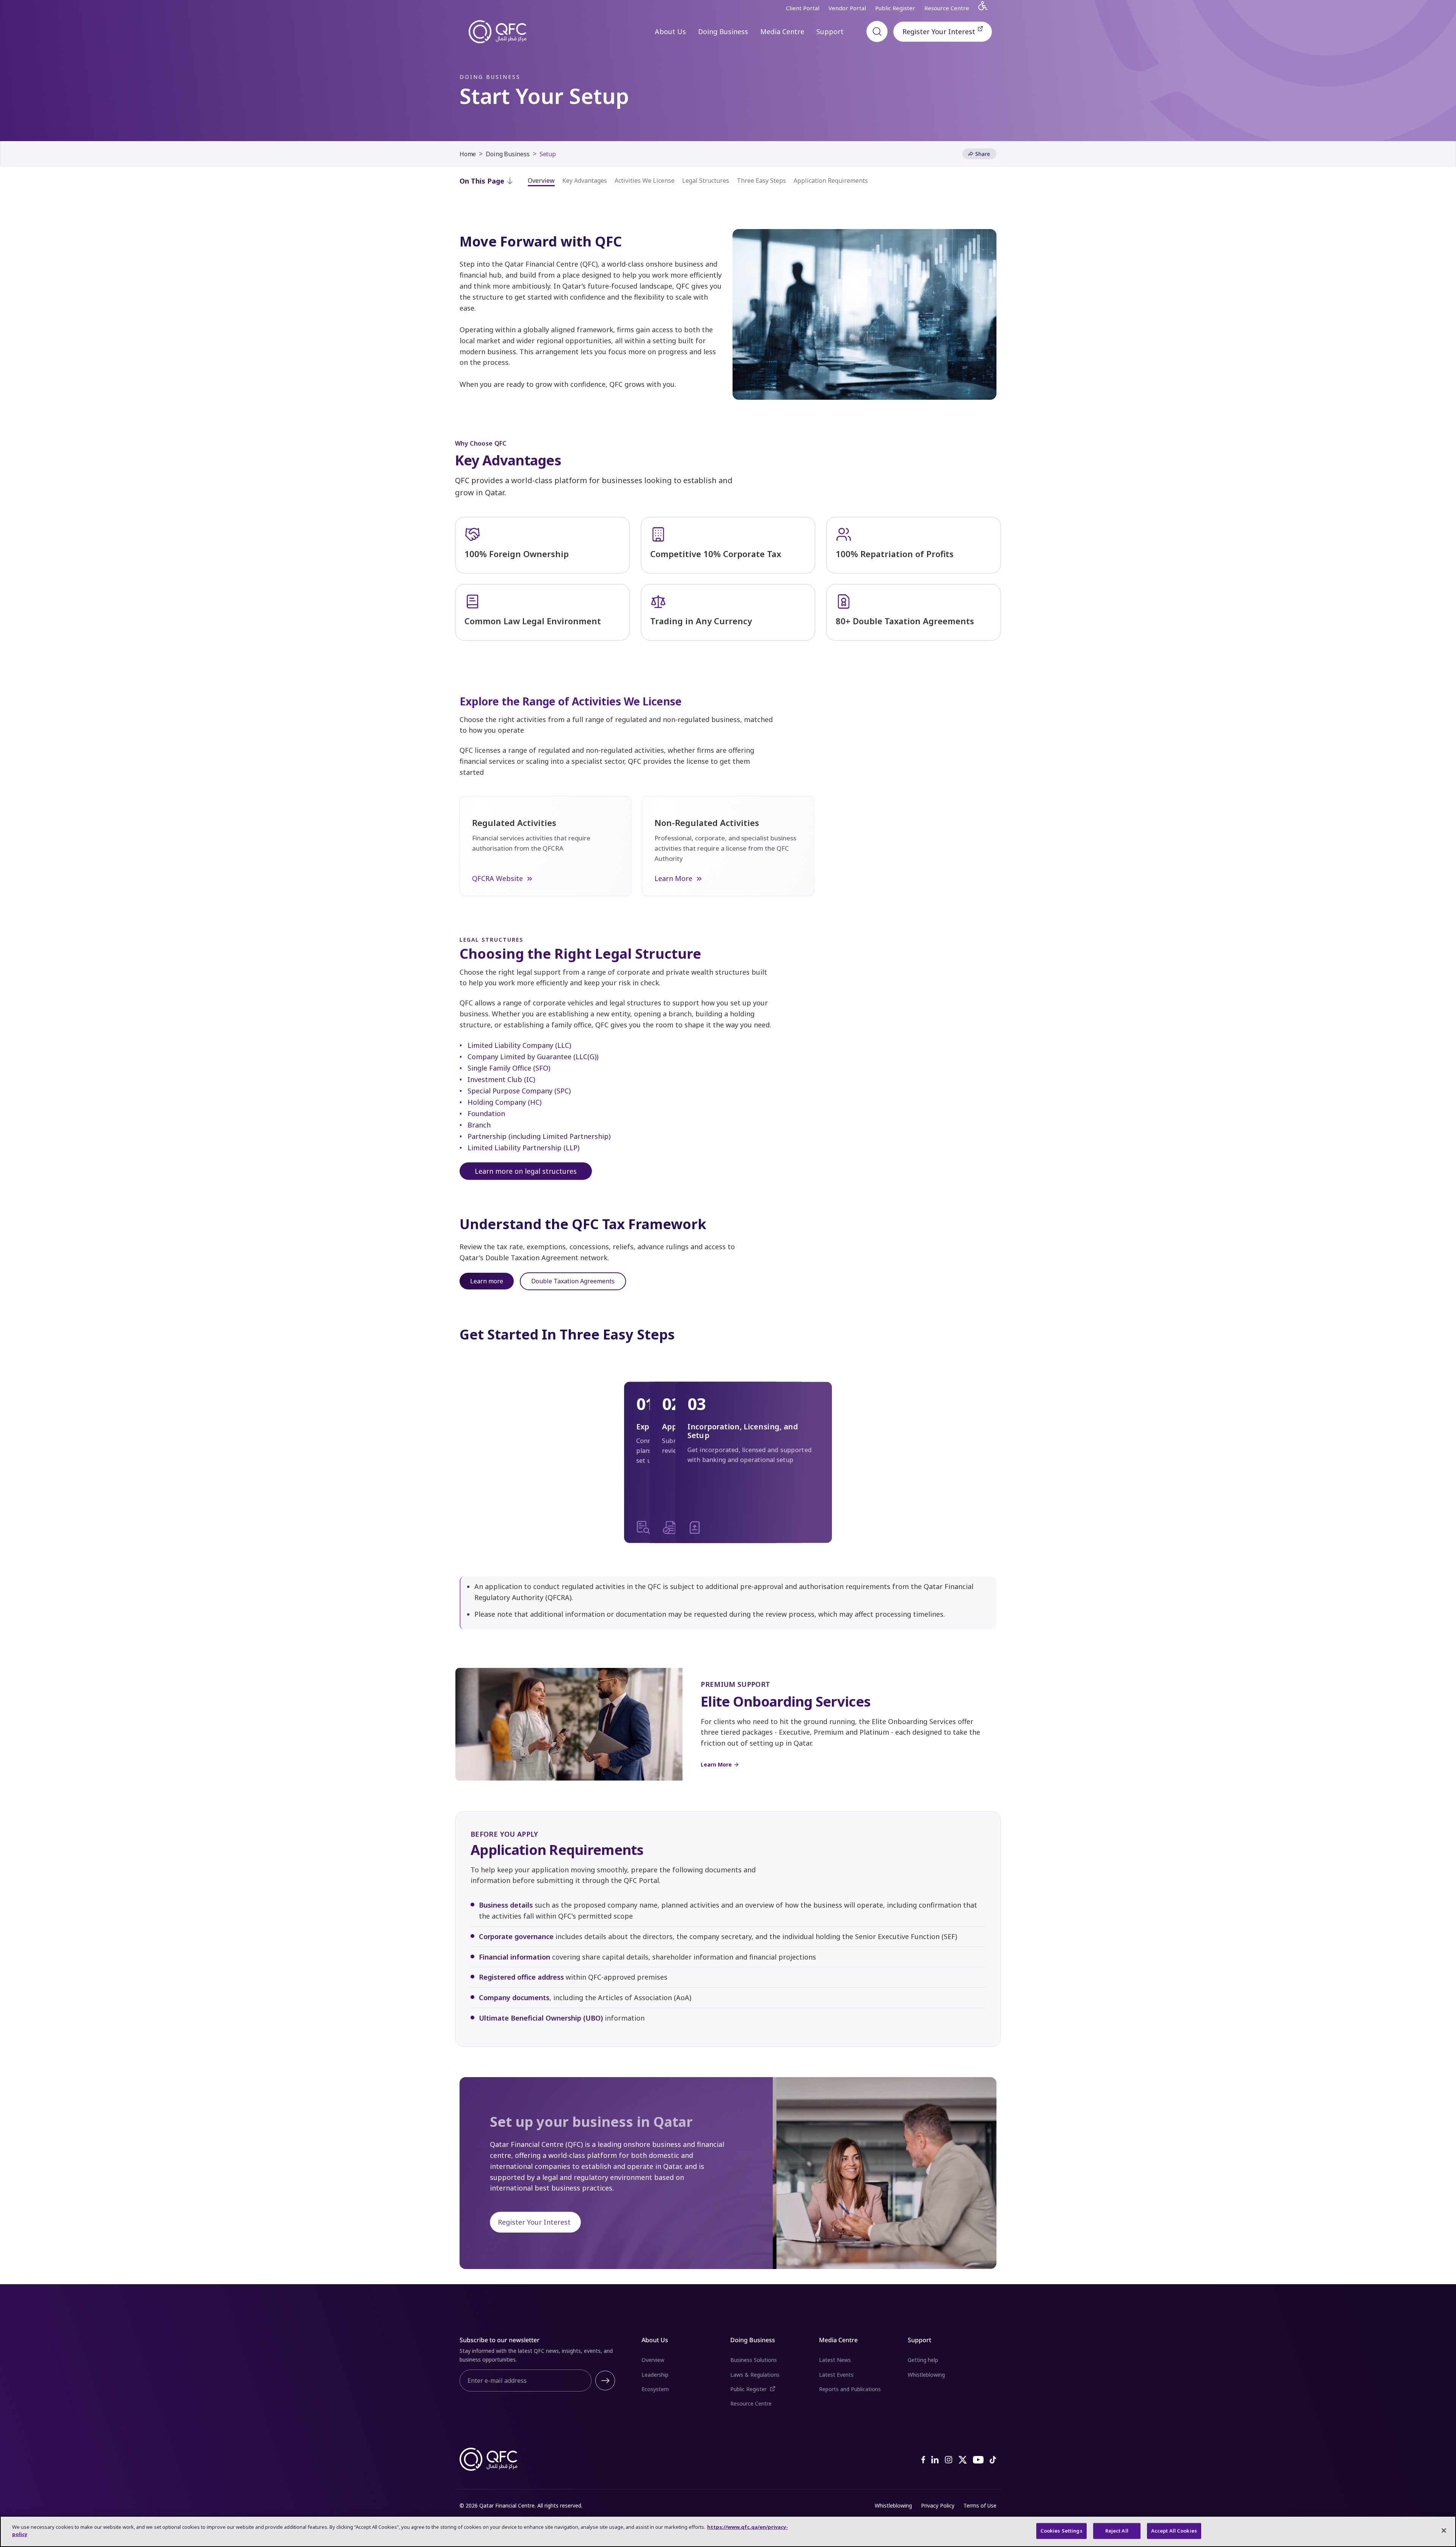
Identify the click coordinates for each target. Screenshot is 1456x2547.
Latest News (835, 2360)
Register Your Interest (947, 31)
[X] (963, 2459)
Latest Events (836, 2375)
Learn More (673, 878)
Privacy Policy (938, 2505)
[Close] (1444, 2530)
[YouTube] (978, 2459)
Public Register (895, 8)
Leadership (655, 2375)
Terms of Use (980, 2505)
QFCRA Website (497, 878)
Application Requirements (831, 181)
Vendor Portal (847, 8)
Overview (541, 181)
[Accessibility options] (987, 8)
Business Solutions (754, 2360)
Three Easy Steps (761, 181)
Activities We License (645, 181)
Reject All (1117, 2531)
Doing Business (723, 31)
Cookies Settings (1061, 2531)
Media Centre (782, 31)
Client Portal (803, 8)
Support (830, 31)
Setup (548, 154)
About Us (670, 31)
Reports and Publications (850, 2389)
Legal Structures (706, 181)
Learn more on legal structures (526, 1171)
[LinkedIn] (935, 2459)
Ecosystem (655, 2389)
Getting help (923, 2360)
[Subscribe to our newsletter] (605, 2381)
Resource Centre (947, 8)
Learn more (487, 1281)
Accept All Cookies (1174, 2531)
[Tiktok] (993, 2459)
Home (468, 154)
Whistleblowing (926, 2375)
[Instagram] (949, 2459)
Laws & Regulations (755, 2375)
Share (983, 154)
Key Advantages (585, 181)
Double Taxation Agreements (573, 1281)
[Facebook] (923, 2459)
